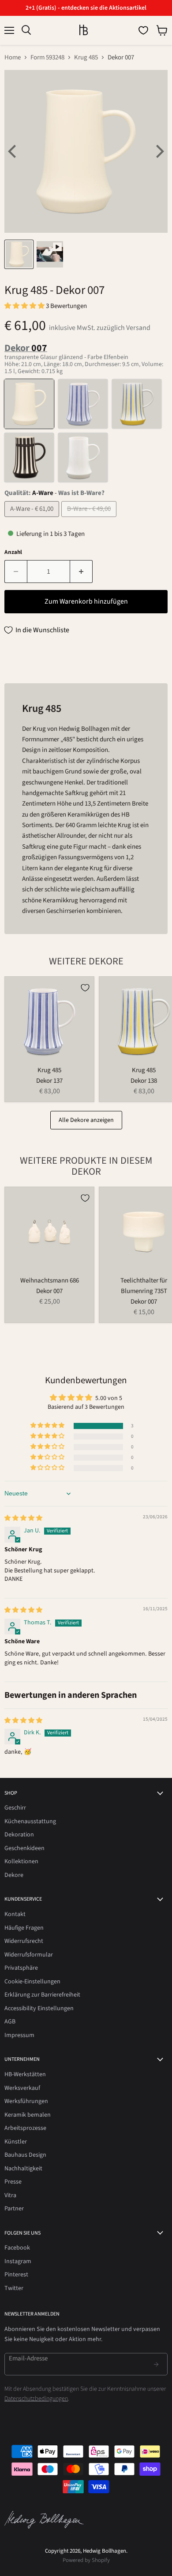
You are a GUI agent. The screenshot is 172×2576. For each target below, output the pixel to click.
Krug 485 (86, 57)
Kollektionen (21, 1861)
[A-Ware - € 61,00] (33, 519)
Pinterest (16, 2275)
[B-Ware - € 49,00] (90, 519)
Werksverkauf (22, 2088)
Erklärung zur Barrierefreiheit (42, 1995)
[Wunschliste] (143, 30)
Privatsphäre (21, 1968)
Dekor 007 (49, 1291)
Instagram (18, 2261)
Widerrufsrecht (24, 1941)
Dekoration (19, 1835)
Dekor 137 (49, 1081)
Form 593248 (47, 57)
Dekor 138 (144, 1081)
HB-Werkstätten (25, 2074)
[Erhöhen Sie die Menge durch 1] (81, 572)
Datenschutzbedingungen (36, 2399)
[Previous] (13, 151)
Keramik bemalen (28, 2115)
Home (13, 57)
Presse (13, 2182)
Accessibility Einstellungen (39, 2008)
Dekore (14, 1875)
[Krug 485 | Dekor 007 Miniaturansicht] (19, 254)
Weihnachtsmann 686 (50, 1281)
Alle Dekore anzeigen (86, 1120)
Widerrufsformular (29, 1955)
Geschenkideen (24, 1848)
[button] (25, 306)
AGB (10, 2022)
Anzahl (13, 552)
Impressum (19, 2035)
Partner (14, 2209)
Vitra (10, 2195)
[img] (23, 1518)
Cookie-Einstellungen (32, 1982)
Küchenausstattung (30, 1821)
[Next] (159, 151)
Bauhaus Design (25, 2155)
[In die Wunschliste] (85, 988)
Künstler (16, 2142)
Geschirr (15, 1808)
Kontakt (15, 1914)
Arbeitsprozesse (25, 2128)
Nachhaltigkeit (23, 2169)
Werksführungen (26, 2101)
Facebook (17, 2248)
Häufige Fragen (24, 1928)
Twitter (14, 2288)
